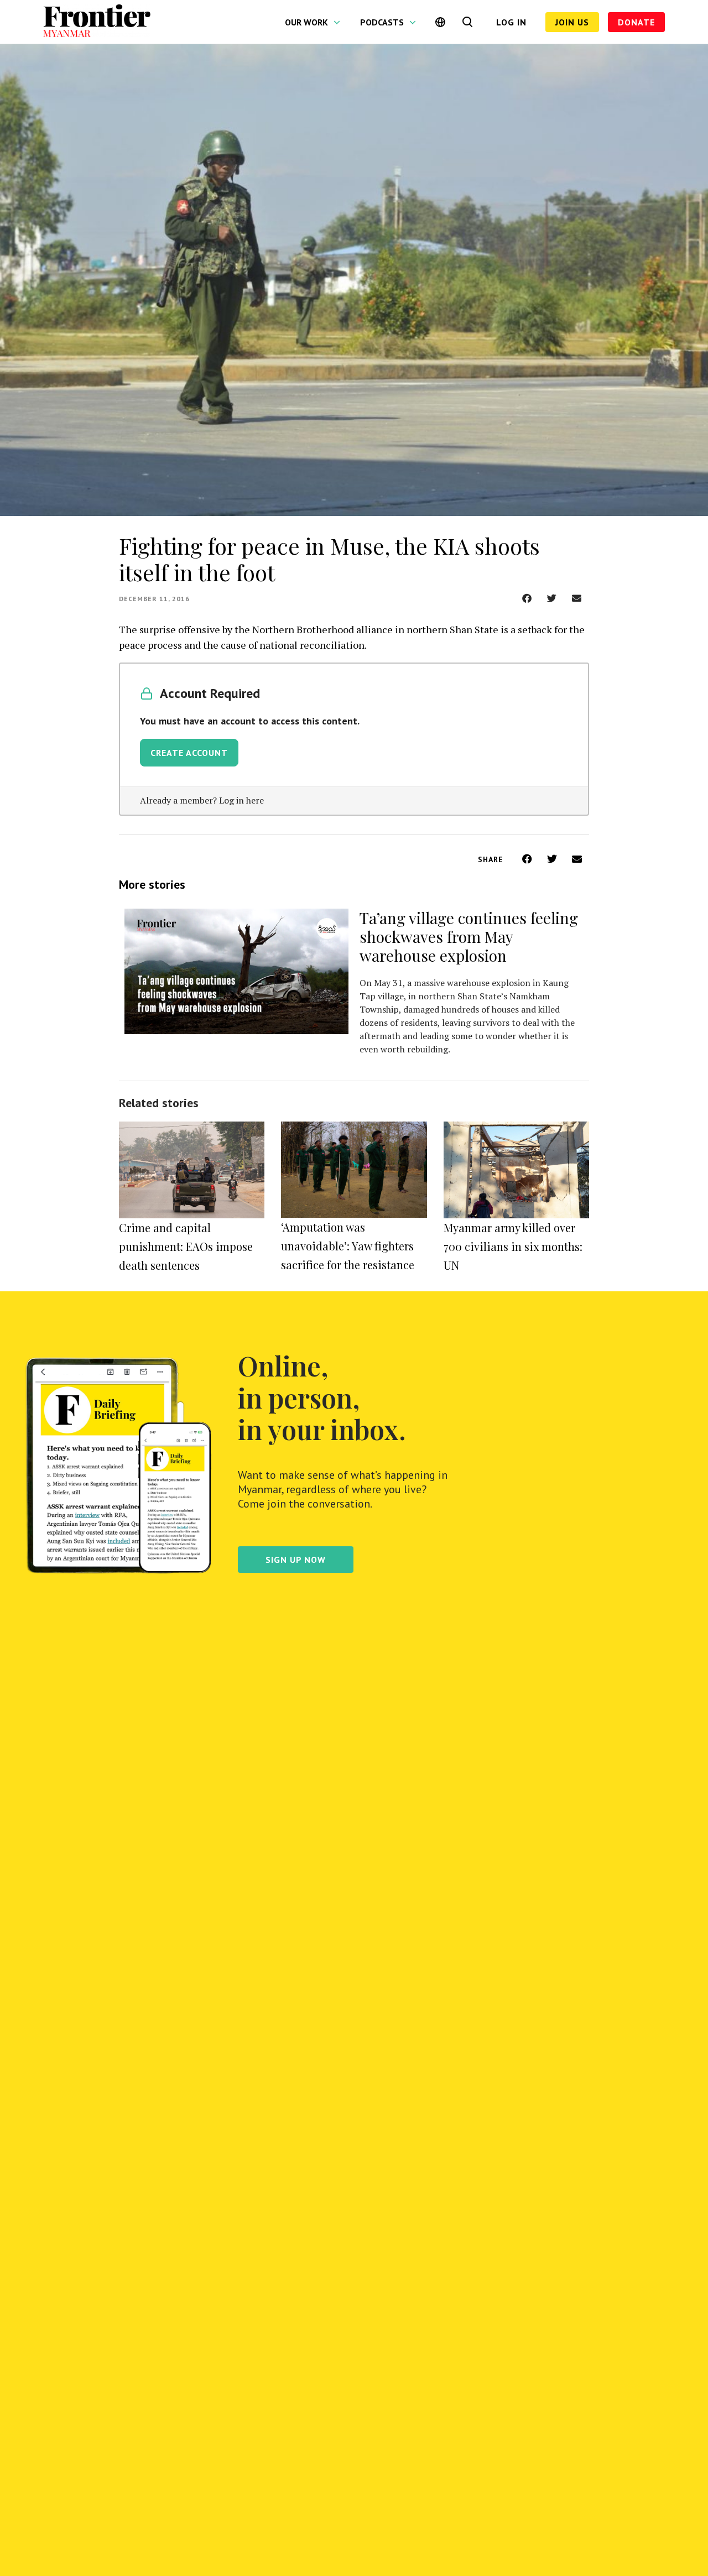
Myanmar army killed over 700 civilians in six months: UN (513, 1246)
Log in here (241, 800)
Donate (636, 22)
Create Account (189, 753)
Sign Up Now (296, 1560)
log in (511, 22)
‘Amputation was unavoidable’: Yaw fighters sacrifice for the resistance (348, 1246)
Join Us (572, 22)
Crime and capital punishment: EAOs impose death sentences (186, 1246)
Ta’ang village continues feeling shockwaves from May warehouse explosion (469, 937)
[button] (527, 598)
